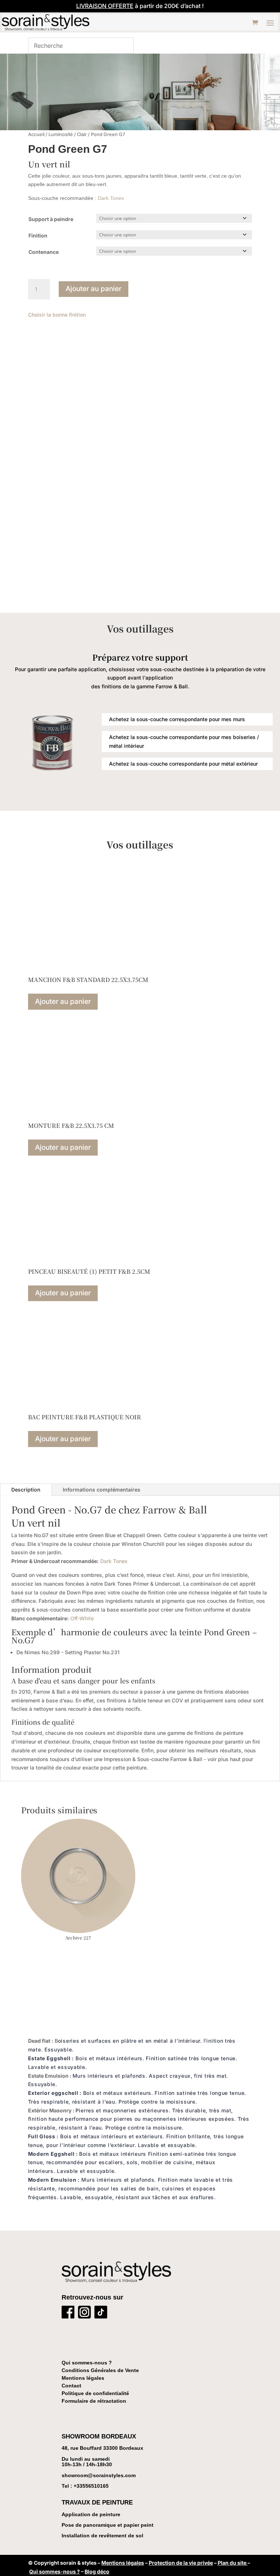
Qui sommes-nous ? (87, 2363)
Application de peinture (91, 2514)
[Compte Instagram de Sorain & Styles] (84, 2314)
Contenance (44, 252)
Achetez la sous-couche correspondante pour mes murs (177, 719)
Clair (82, 134)
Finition (38, 235)
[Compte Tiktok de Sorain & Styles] (101, 2314)
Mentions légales (83, 2378)
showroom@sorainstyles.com (99, 2475)
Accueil (36, 134)
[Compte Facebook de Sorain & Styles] (68, 2314)
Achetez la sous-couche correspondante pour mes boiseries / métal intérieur (184, 741)
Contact (71, 2386)
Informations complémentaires (102, 1490)
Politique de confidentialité (95, 2393)
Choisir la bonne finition (57, 315)
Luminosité (61, 134)
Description (26, 1490)
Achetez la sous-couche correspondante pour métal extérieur (183, 764)
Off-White (82, 1618)
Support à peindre (51, 219)
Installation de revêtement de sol (102, 2536)
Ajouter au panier (94, 289)
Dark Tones (111, 198)
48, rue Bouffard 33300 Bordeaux (102, 2448)
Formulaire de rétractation (94, 2401)
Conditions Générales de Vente (100, 2370)
